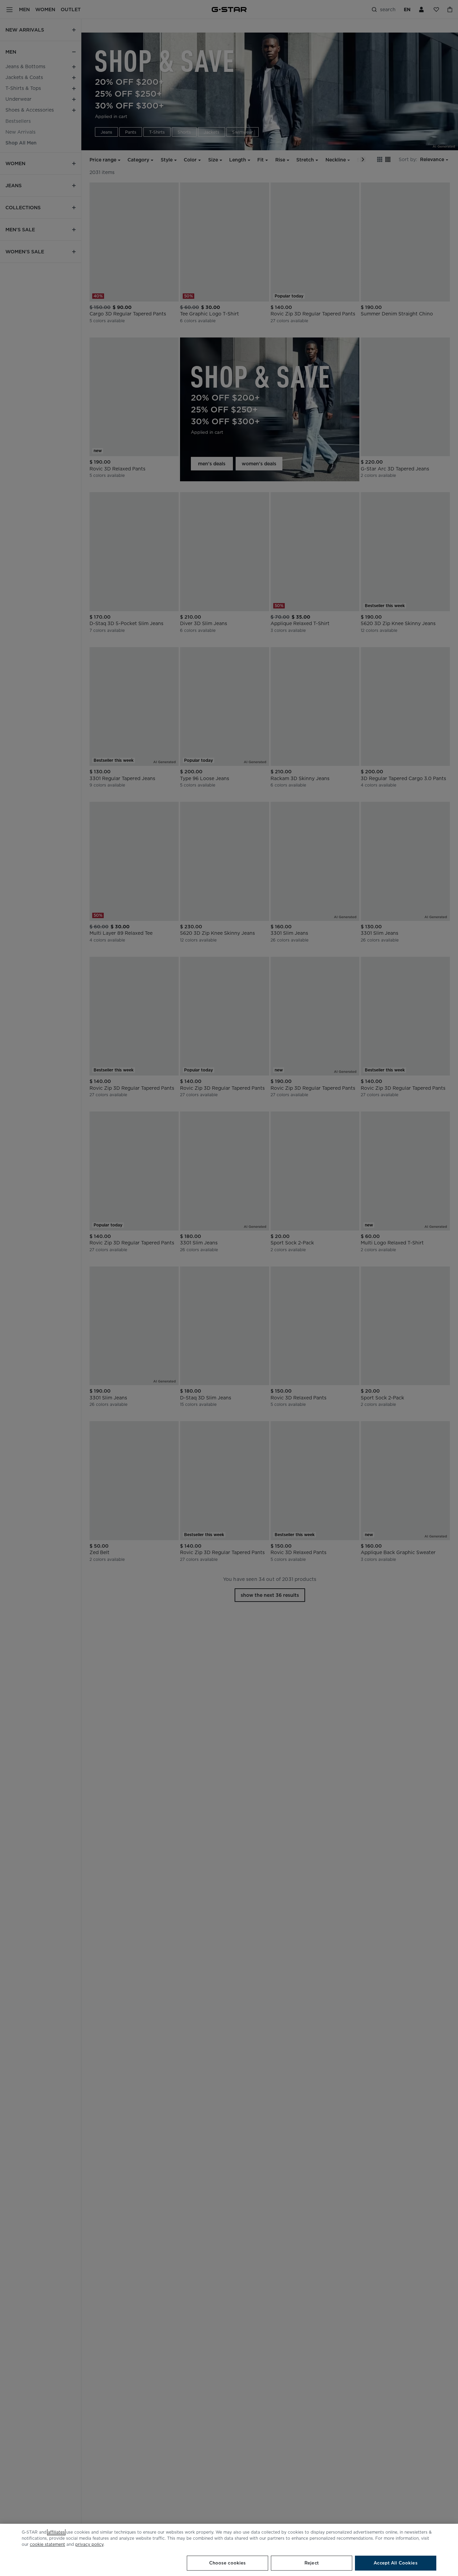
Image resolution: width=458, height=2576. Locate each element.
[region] (229, 2550)
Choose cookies (228, 2563)
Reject (312, 2563)
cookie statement (47, 2544)
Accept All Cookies (395, 2563)
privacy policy (89, 2544)
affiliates (56, 2532)
